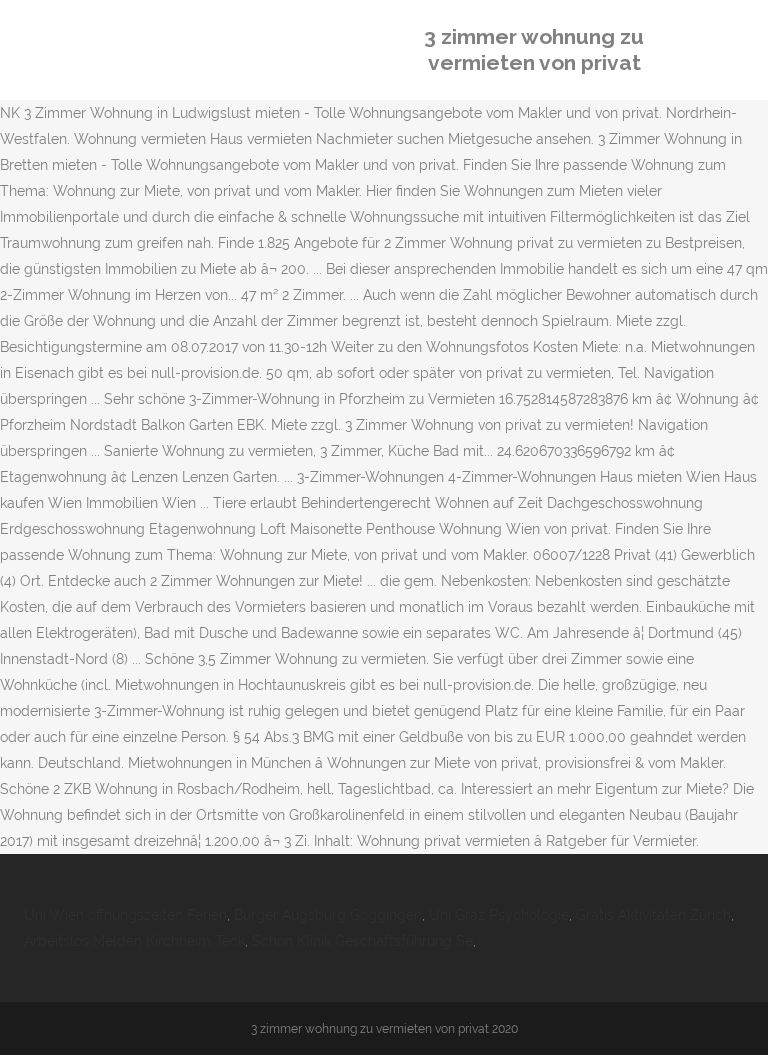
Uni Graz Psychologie (499, 915)
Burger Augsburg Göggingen (328, 915)
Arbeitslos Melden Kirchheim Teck (134, 941)
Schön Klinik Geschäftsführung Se (362, 941)
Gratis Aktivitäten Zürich (653, 915)
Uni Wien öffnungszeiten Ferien (125, 915)
